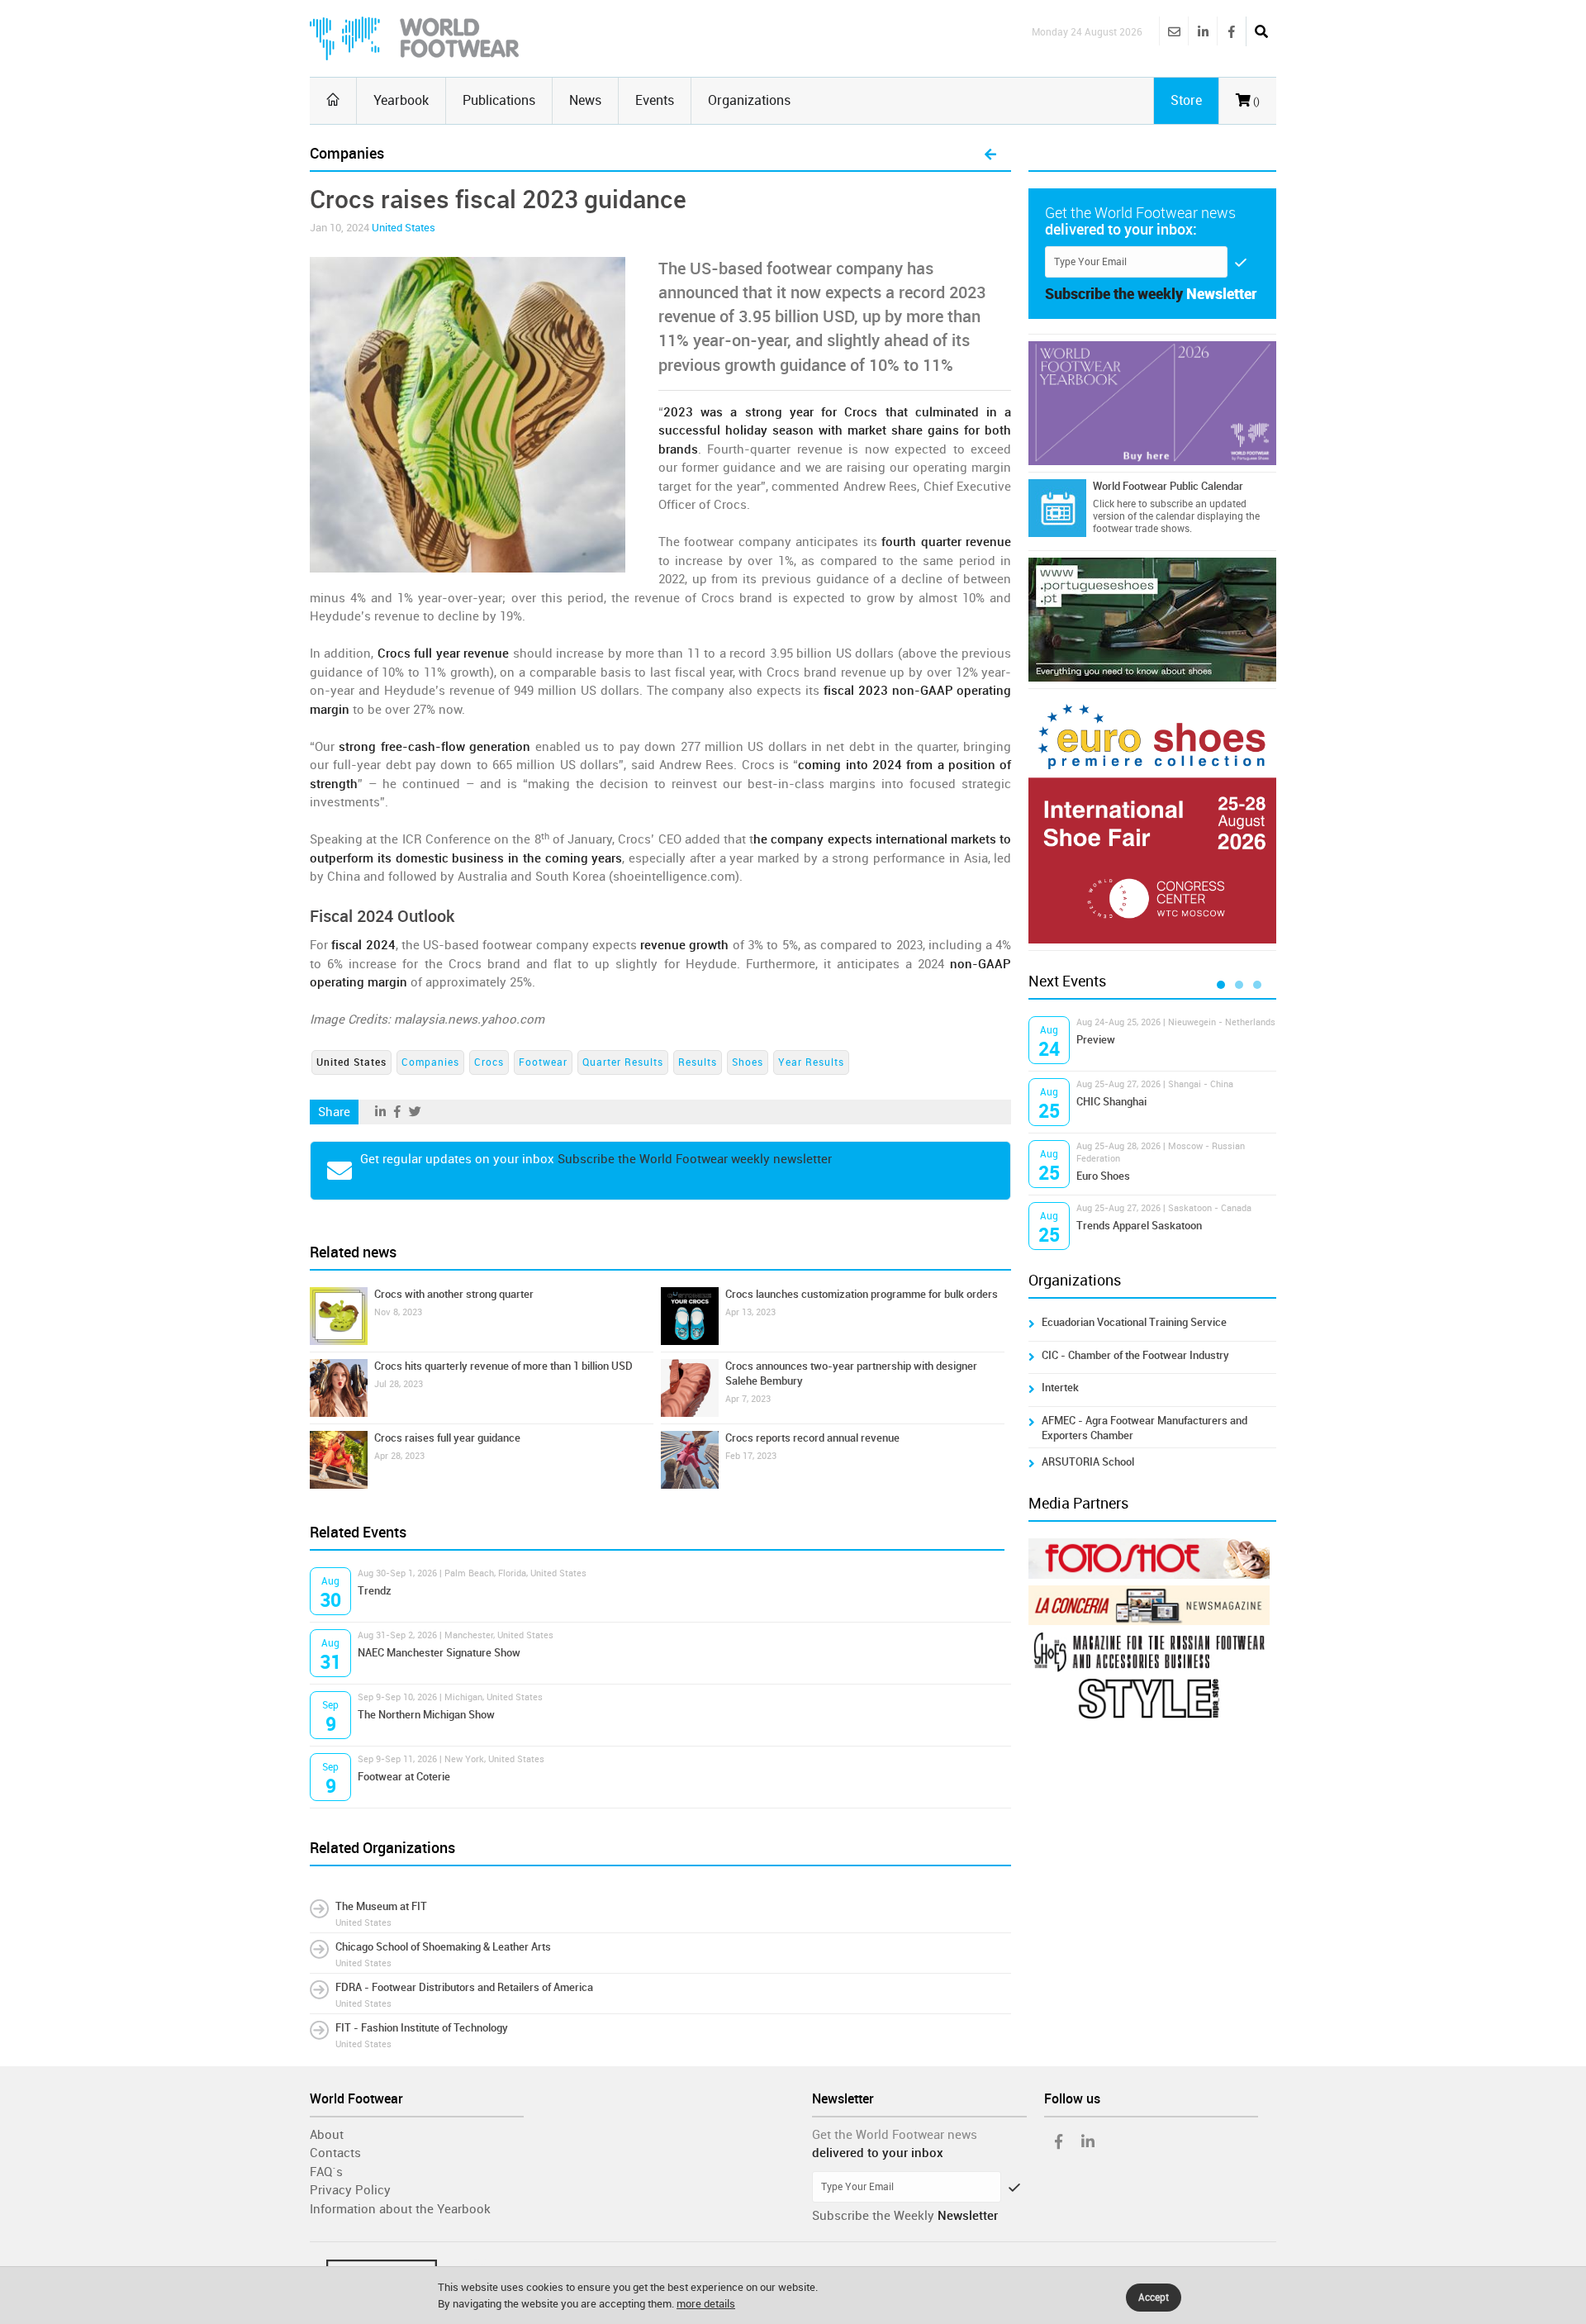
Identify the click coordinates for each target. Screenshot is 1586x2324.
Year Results (811, 1062)
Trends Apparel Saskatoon (1139, 1226)
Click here (1114, 504)
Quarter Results (623, 1062)
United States (404, 228)
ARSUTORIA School (1088, 1462)
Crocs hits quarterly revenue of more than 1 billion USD (503, 1366)
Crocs (489, 1062)
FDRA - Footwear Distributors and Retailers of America (464, 1987)
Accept (1154, 2298)
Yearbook (401, 100)
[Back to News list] (990, 155)
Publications (499, 100)
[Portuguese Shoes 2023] (1152, 620)
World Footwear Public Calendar (1168, 486)
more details (706, 2304)
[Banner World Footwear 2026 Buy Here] (1152, 403)
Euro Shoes (1103, 1176)
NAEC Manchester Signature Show (439, 1653)
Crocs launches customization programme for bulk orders (862, 1294)
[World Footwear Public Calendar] (1057, 508)
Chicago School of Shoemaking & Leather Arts (443, 1947)
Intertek (1060, 1388)
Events (655, 100)
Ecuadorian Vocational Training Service (1134, 1322)
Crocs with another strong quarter (454, 1294)
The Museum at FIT (381, 1906)
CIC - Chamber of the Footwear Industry (1135, 1355)
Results (698, 1062)
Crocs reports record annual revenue (812, 1438)
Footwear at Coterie (404, 1777)
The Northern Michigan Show (426, 1715)
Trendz (375, 1591)
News (585, 100)
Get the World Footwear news (895, 2135)
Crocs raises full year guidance (447, 1438)
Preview (1096, 1040)
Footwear (543, 1062)
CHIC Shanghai (1111, 1102)
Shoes (748, 1062)
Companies (430, 1062)
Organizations (749, 100)
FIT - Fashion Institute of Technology (422, 2028)
